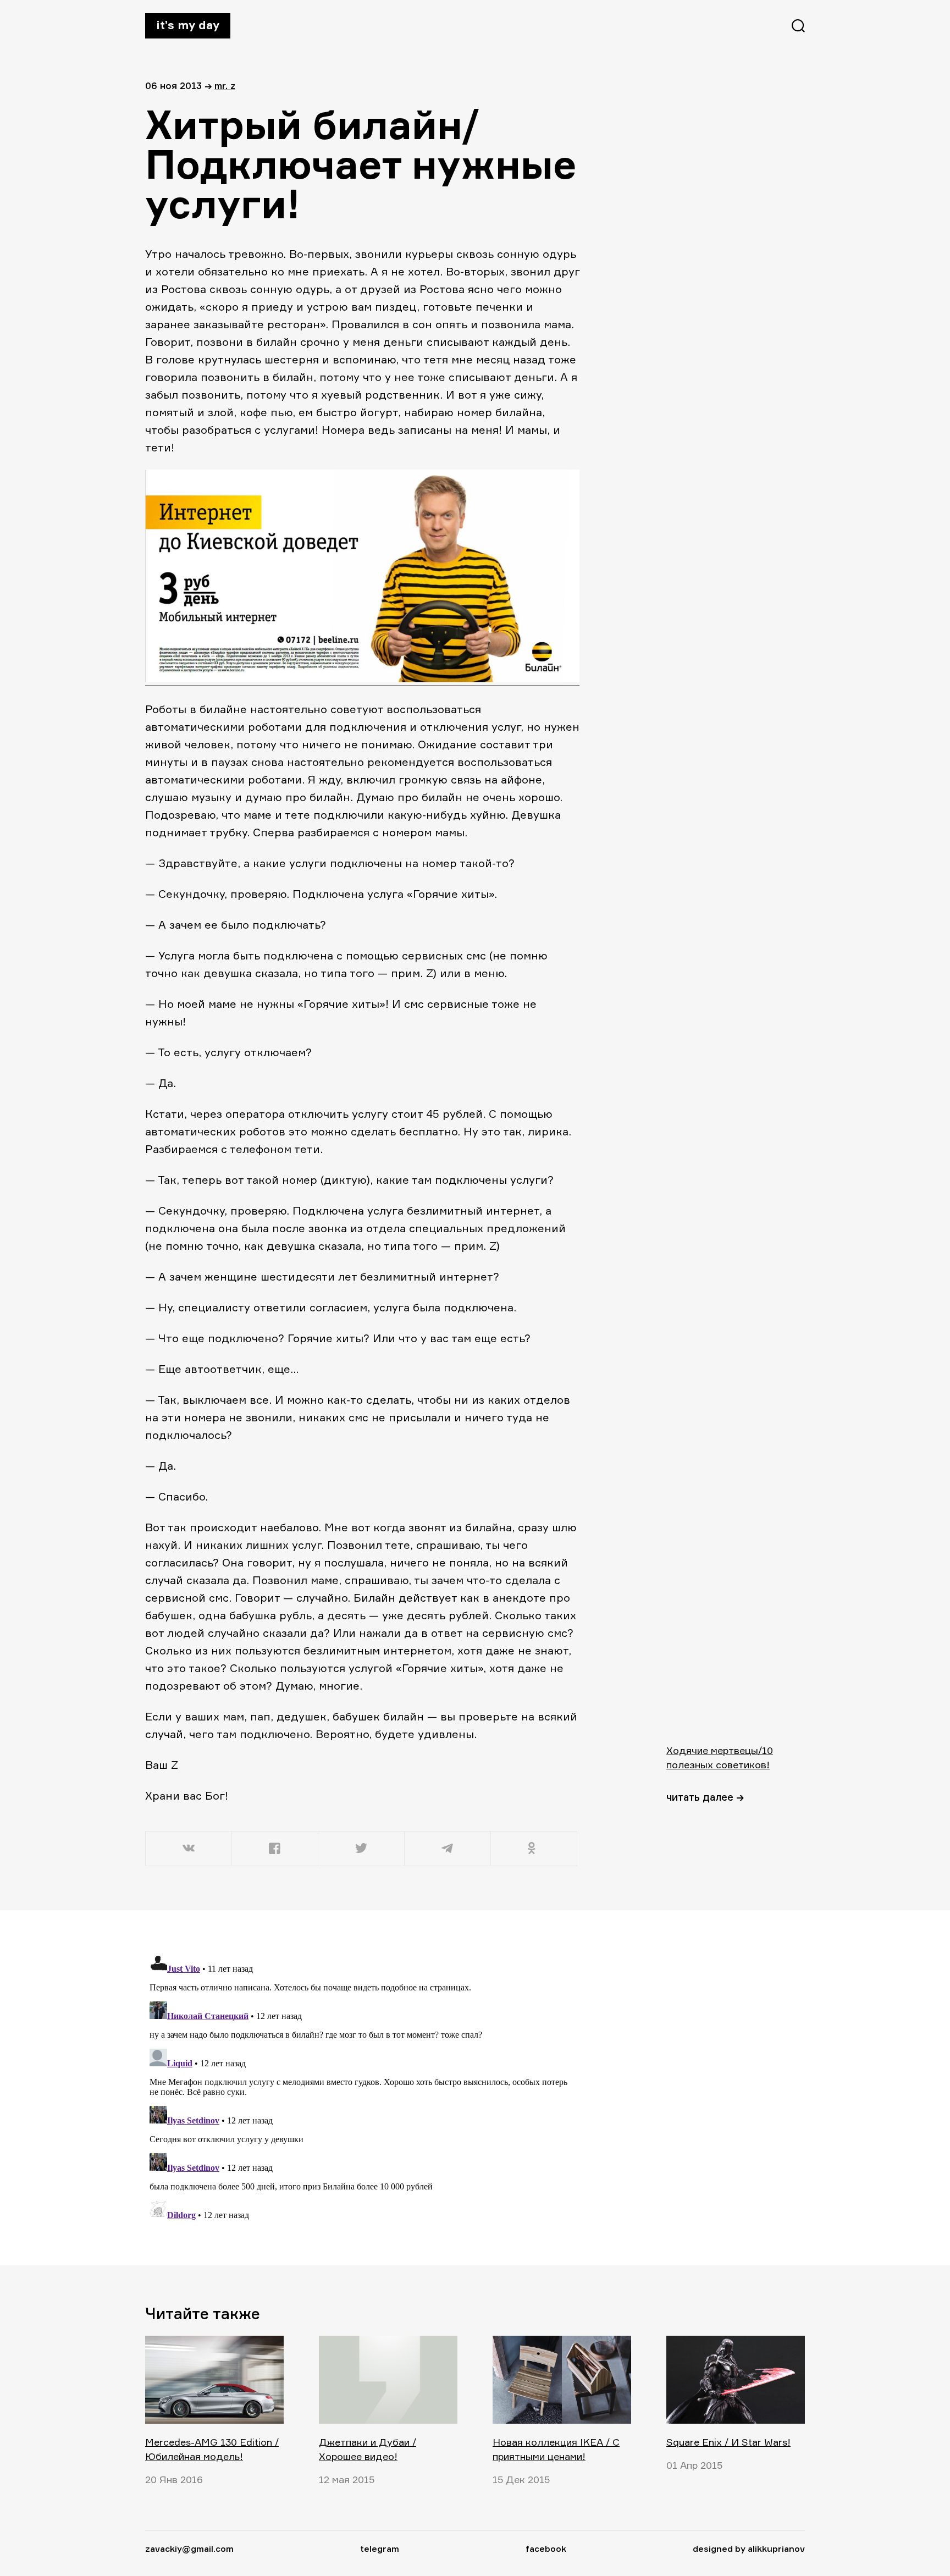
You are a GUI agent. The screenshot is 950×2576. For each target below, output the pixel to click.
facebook (546, 2549)
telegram (380, 2549)
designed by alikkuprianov (749, 2549)
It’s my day (188, 25)
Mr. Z (225, 86)
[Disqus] (362, 2087)
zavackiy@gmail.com (189, 2549)
